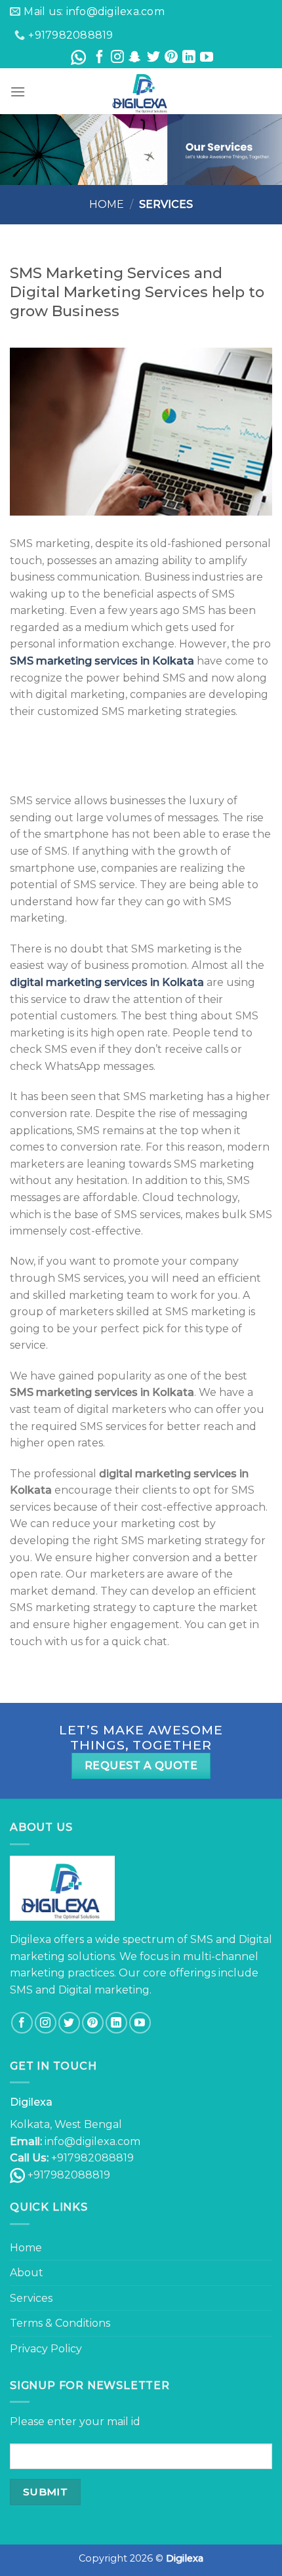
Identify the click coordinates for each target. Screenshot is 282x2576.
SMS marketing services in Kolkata (102, 661)
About (27, 2273)
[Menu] (18, 92)
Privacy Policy (46, 2349)
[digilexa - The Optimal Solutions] (141, 91)
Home (107, 204)
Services (31, 2298)
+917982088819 (69, 2175)
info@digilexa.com (92, 2141)
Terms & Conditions (60, 2323)
